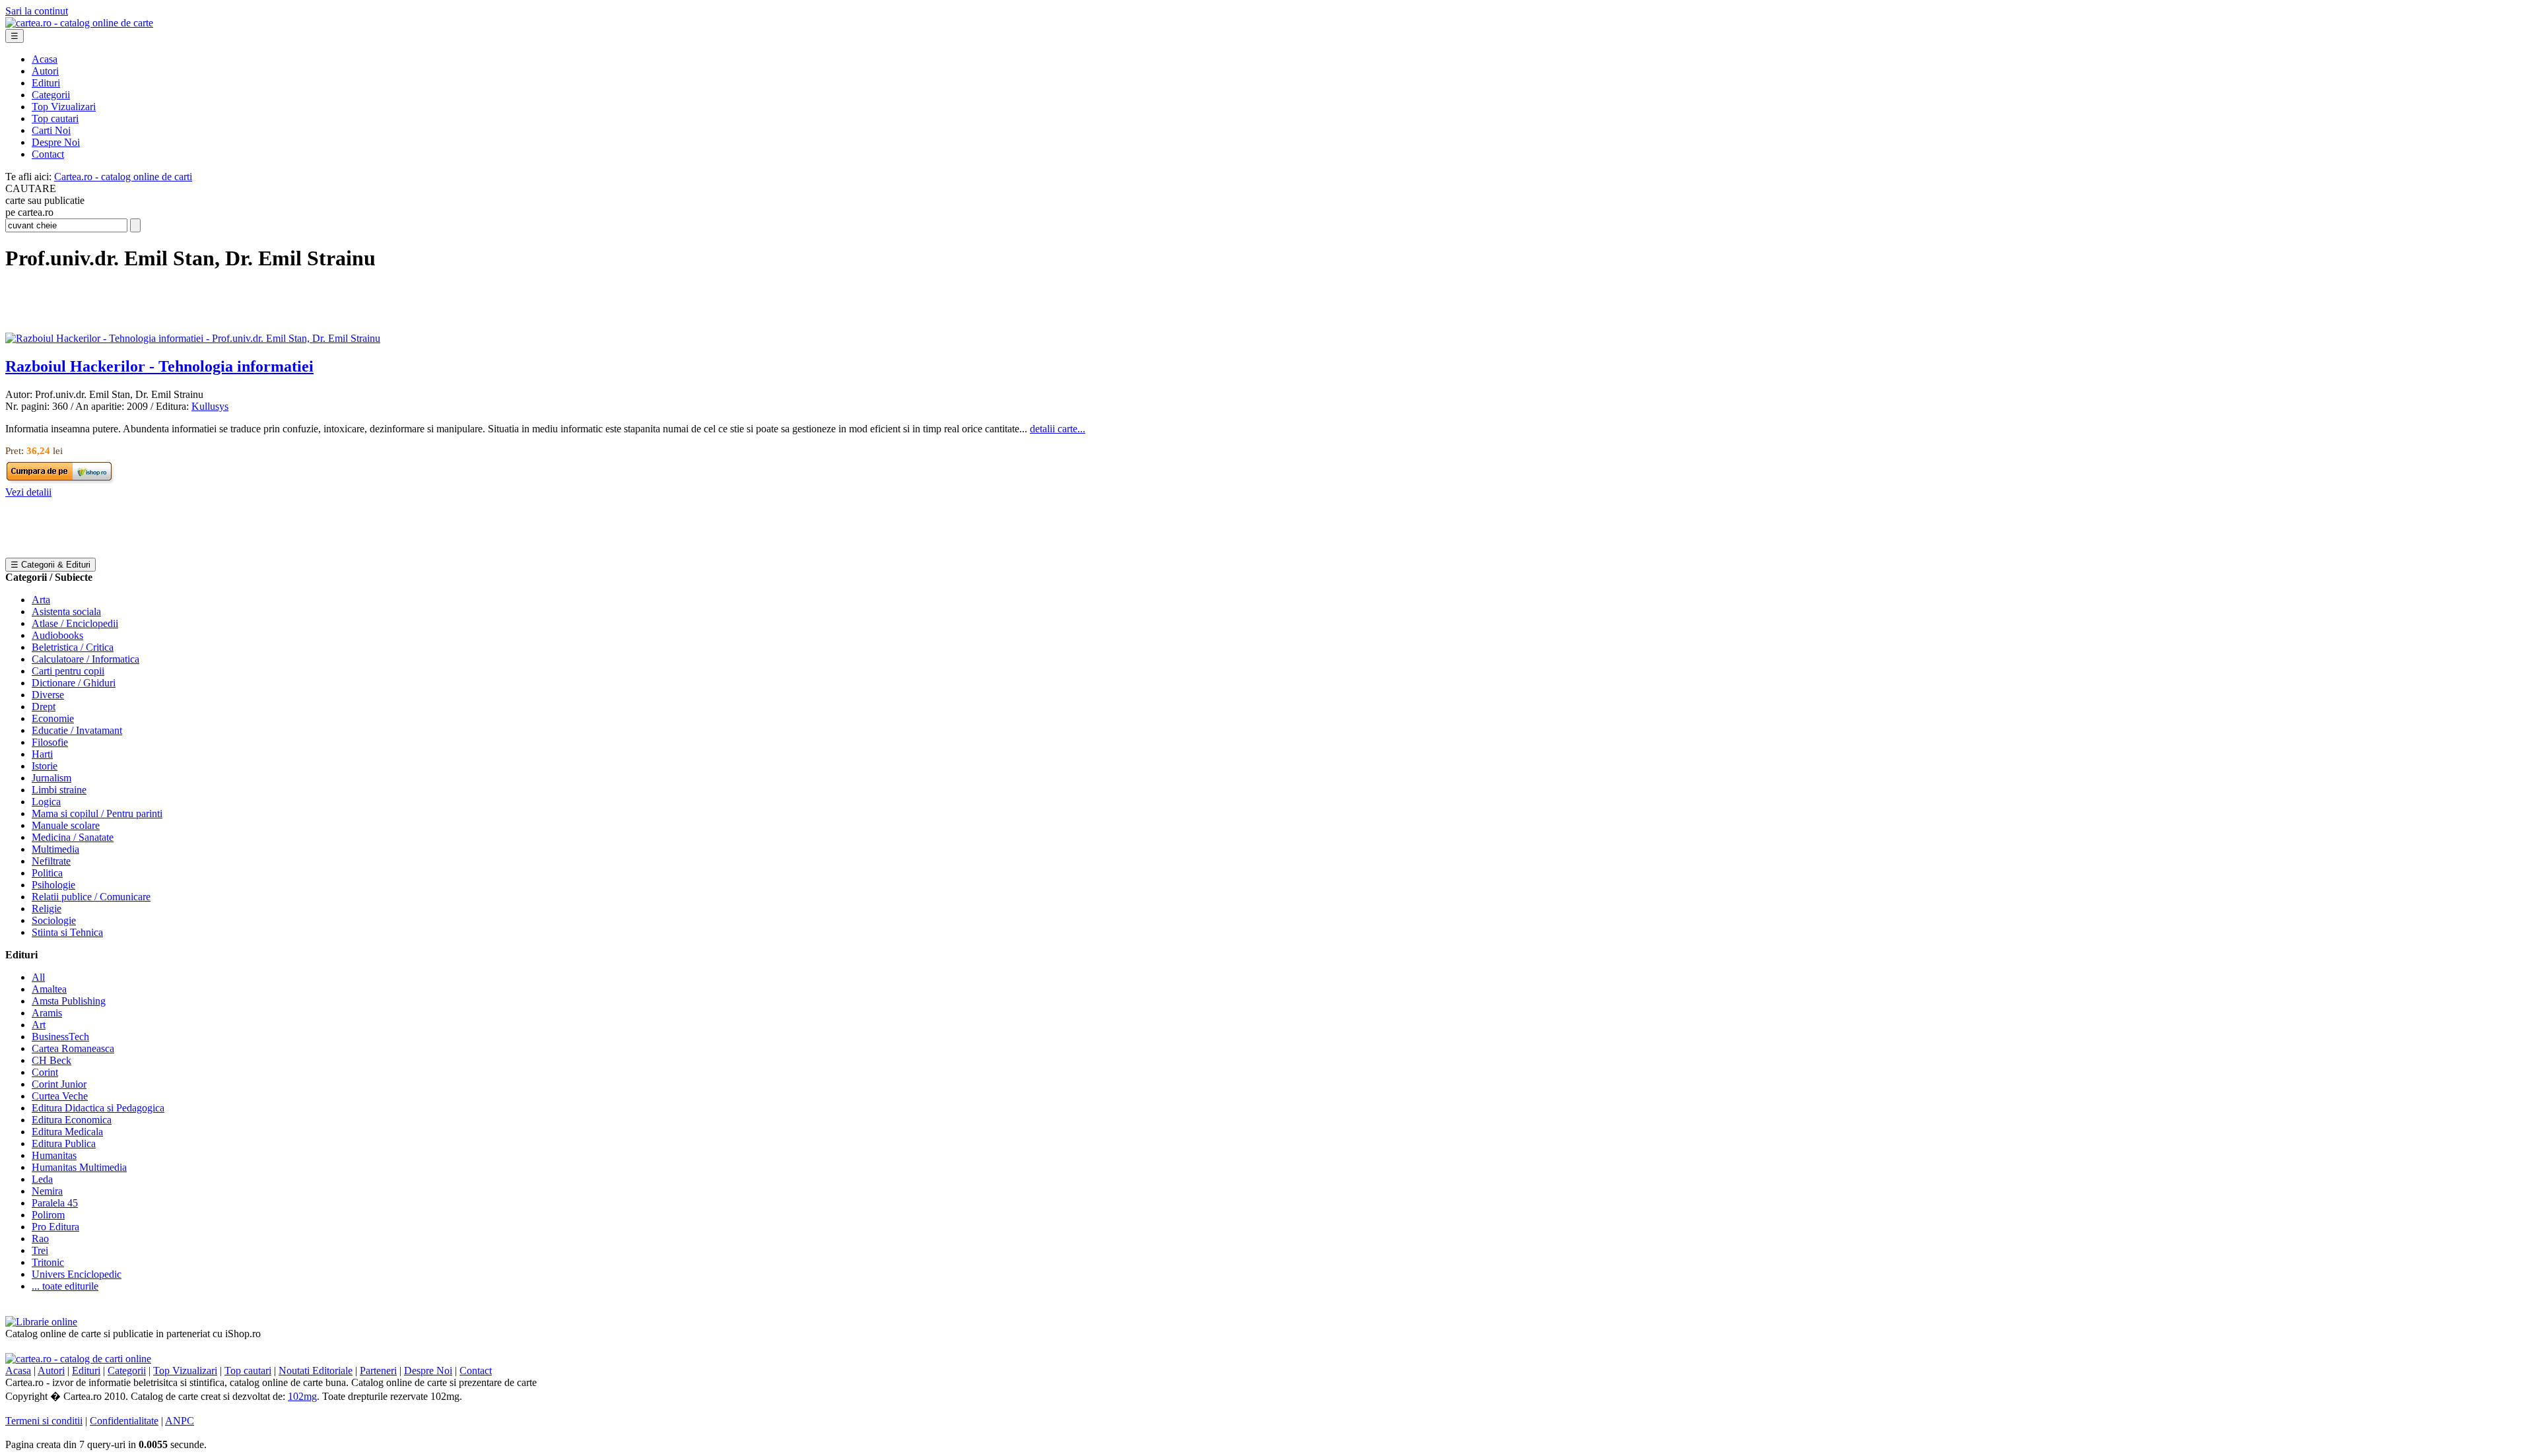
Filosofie (50, 742)
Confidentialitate (124, 1421)
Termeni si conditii (44, 1421)
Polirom (48, 1215)
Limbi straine (59, 790)
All (38, 977)
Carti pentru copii (68, 671)
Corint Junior (59, 1084)
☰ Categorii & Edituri (51, 565)
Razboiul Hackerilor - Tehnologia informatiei (159, 366)
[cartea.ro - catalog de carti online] (78, 1359)
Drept (44, 707)
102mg (302, 1396)
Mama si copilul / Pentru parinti (97, 813)
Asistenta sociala (66, 612)
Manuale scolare (66, 825)
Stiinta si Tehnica (67, 932)
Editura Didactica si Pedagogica (98, 1108)
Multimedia (55, 849)
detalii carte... (1058, 429)
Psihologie (53, 885)
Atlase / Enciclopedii (75, 623)
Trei (40, 1250)
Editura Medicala (67, 1132)
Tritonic (48, 1262)
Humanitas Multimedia (79, 1167)
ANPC (180, 1421)
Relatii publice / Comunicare (91, 897)
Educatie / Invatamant (77, 730)
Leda (42, 1179)
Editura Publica (64, 1143)
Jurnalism (51, 778)
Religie (47, 909)
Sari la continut (37, 11)
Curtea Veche (60, 1096)
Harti (42, 754)
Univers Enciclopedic (77, 1274)
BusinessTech (60, 1037)
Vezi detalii (28, 492)
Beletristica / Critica (73, 647)
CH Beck (51, 1060)
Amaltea (49, 989)
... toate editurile (65, 1286)
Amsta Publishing (69, 1001)
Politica (47, 873)
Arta (41, 600)
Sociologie (54, 920)
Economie (53, 718)
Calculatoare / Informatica (85, 659)
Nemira (47, 1191)
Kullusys (210, 406)
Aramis (47, 1013)
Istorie (45, 766)
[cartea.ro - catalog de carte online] (79, 23)
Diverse (48, 695)
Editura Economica (72, 1120)
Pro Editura (55, 1227)
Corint (45, 1072)
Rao (40, 1239)
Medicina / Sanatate (73, 837)
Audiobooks (57, 635)
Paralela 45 (55, 1203)
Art (39, 1025)
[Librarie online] (41, 1322)
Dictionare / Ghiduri (74, 683)
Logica (46, 802)
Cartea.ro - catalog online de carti (123, 177)
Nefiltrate (51, 861)
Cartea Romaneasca (73, 1048)
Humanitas (54, 1155)
